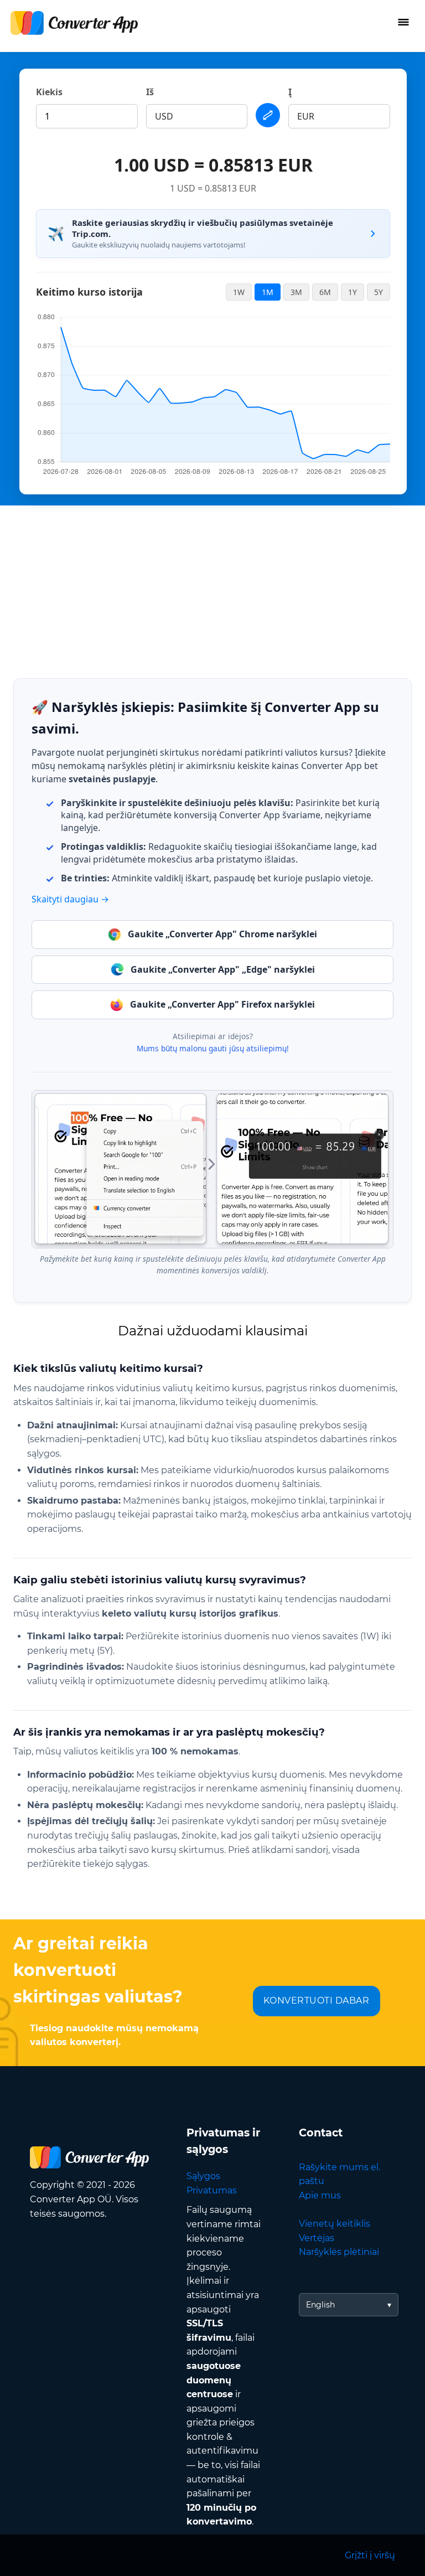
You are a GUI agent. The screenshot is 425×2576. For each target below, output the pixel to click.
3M (296, 292)
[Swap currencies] (268, 115)
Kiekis (49, 92)
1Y (353, 292)
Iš (150, 92)
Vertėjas (317, 2238)
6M (325, 292)
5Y (379, 292)
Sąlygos (203, 2176)
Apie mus (320, 2195)
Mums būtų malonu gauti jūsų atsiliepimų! (213, 1048)
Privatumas (212, 2190)
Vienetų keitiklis (335, 2224)
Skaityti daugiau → (70, 899)
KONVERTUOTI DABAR (317, 2001)
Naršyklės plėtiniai (339, 2252)
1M (268, 292)
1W (239, 292)
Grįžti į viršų (370, 2555)
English (320, 2305)
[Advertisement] (212, 583)
